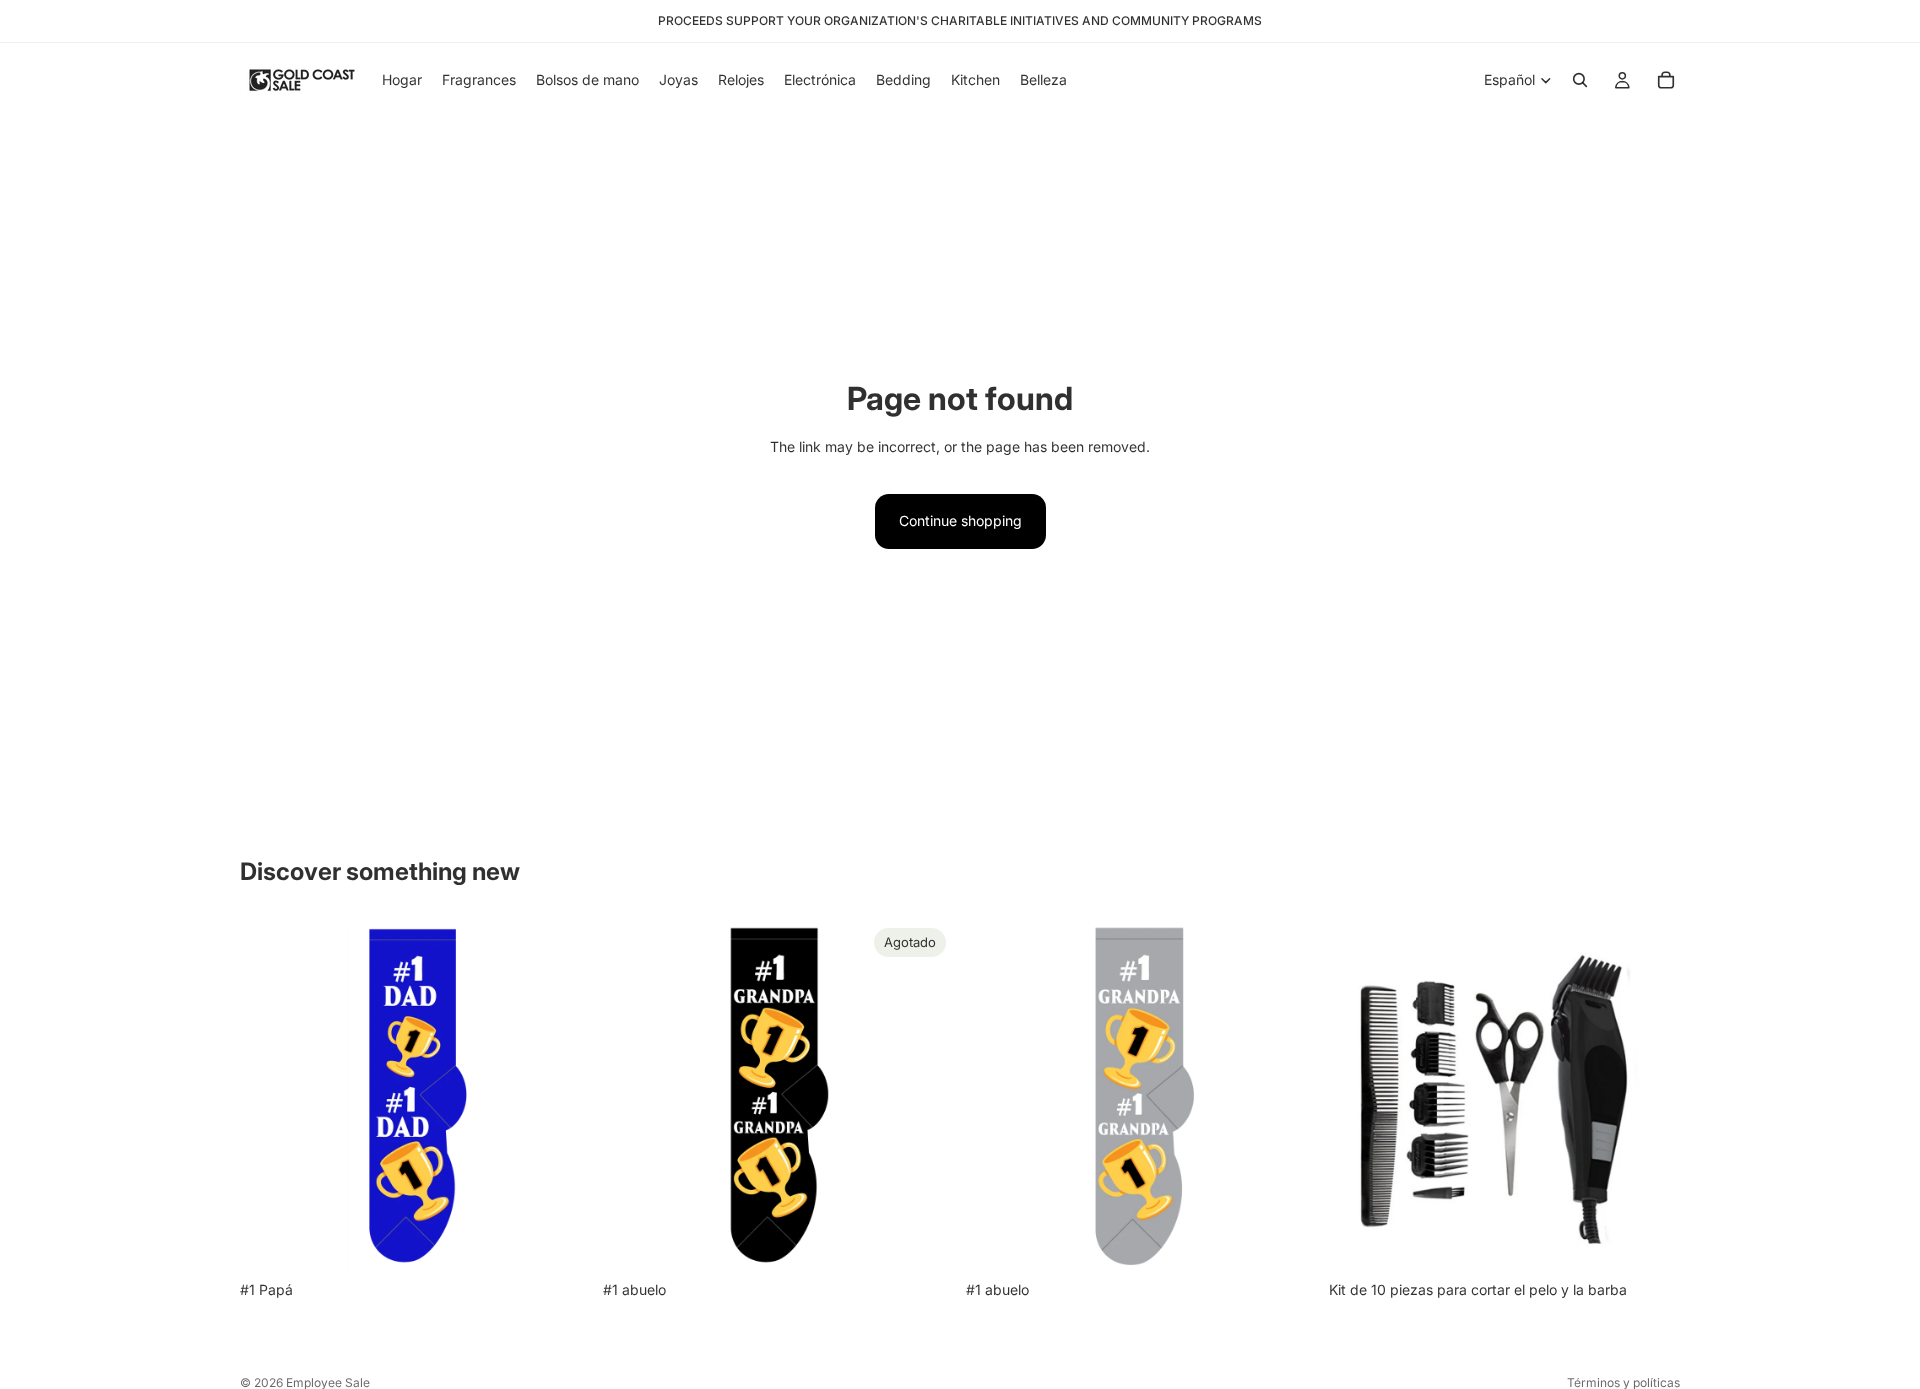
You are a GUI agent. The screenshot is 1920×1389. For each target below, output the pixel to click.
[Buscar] (1580, 80)
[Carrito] (1666, 80)
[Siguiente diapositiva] (1650, 1095)
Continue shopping (960, 520)
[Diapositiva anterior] (1359, 1095)
